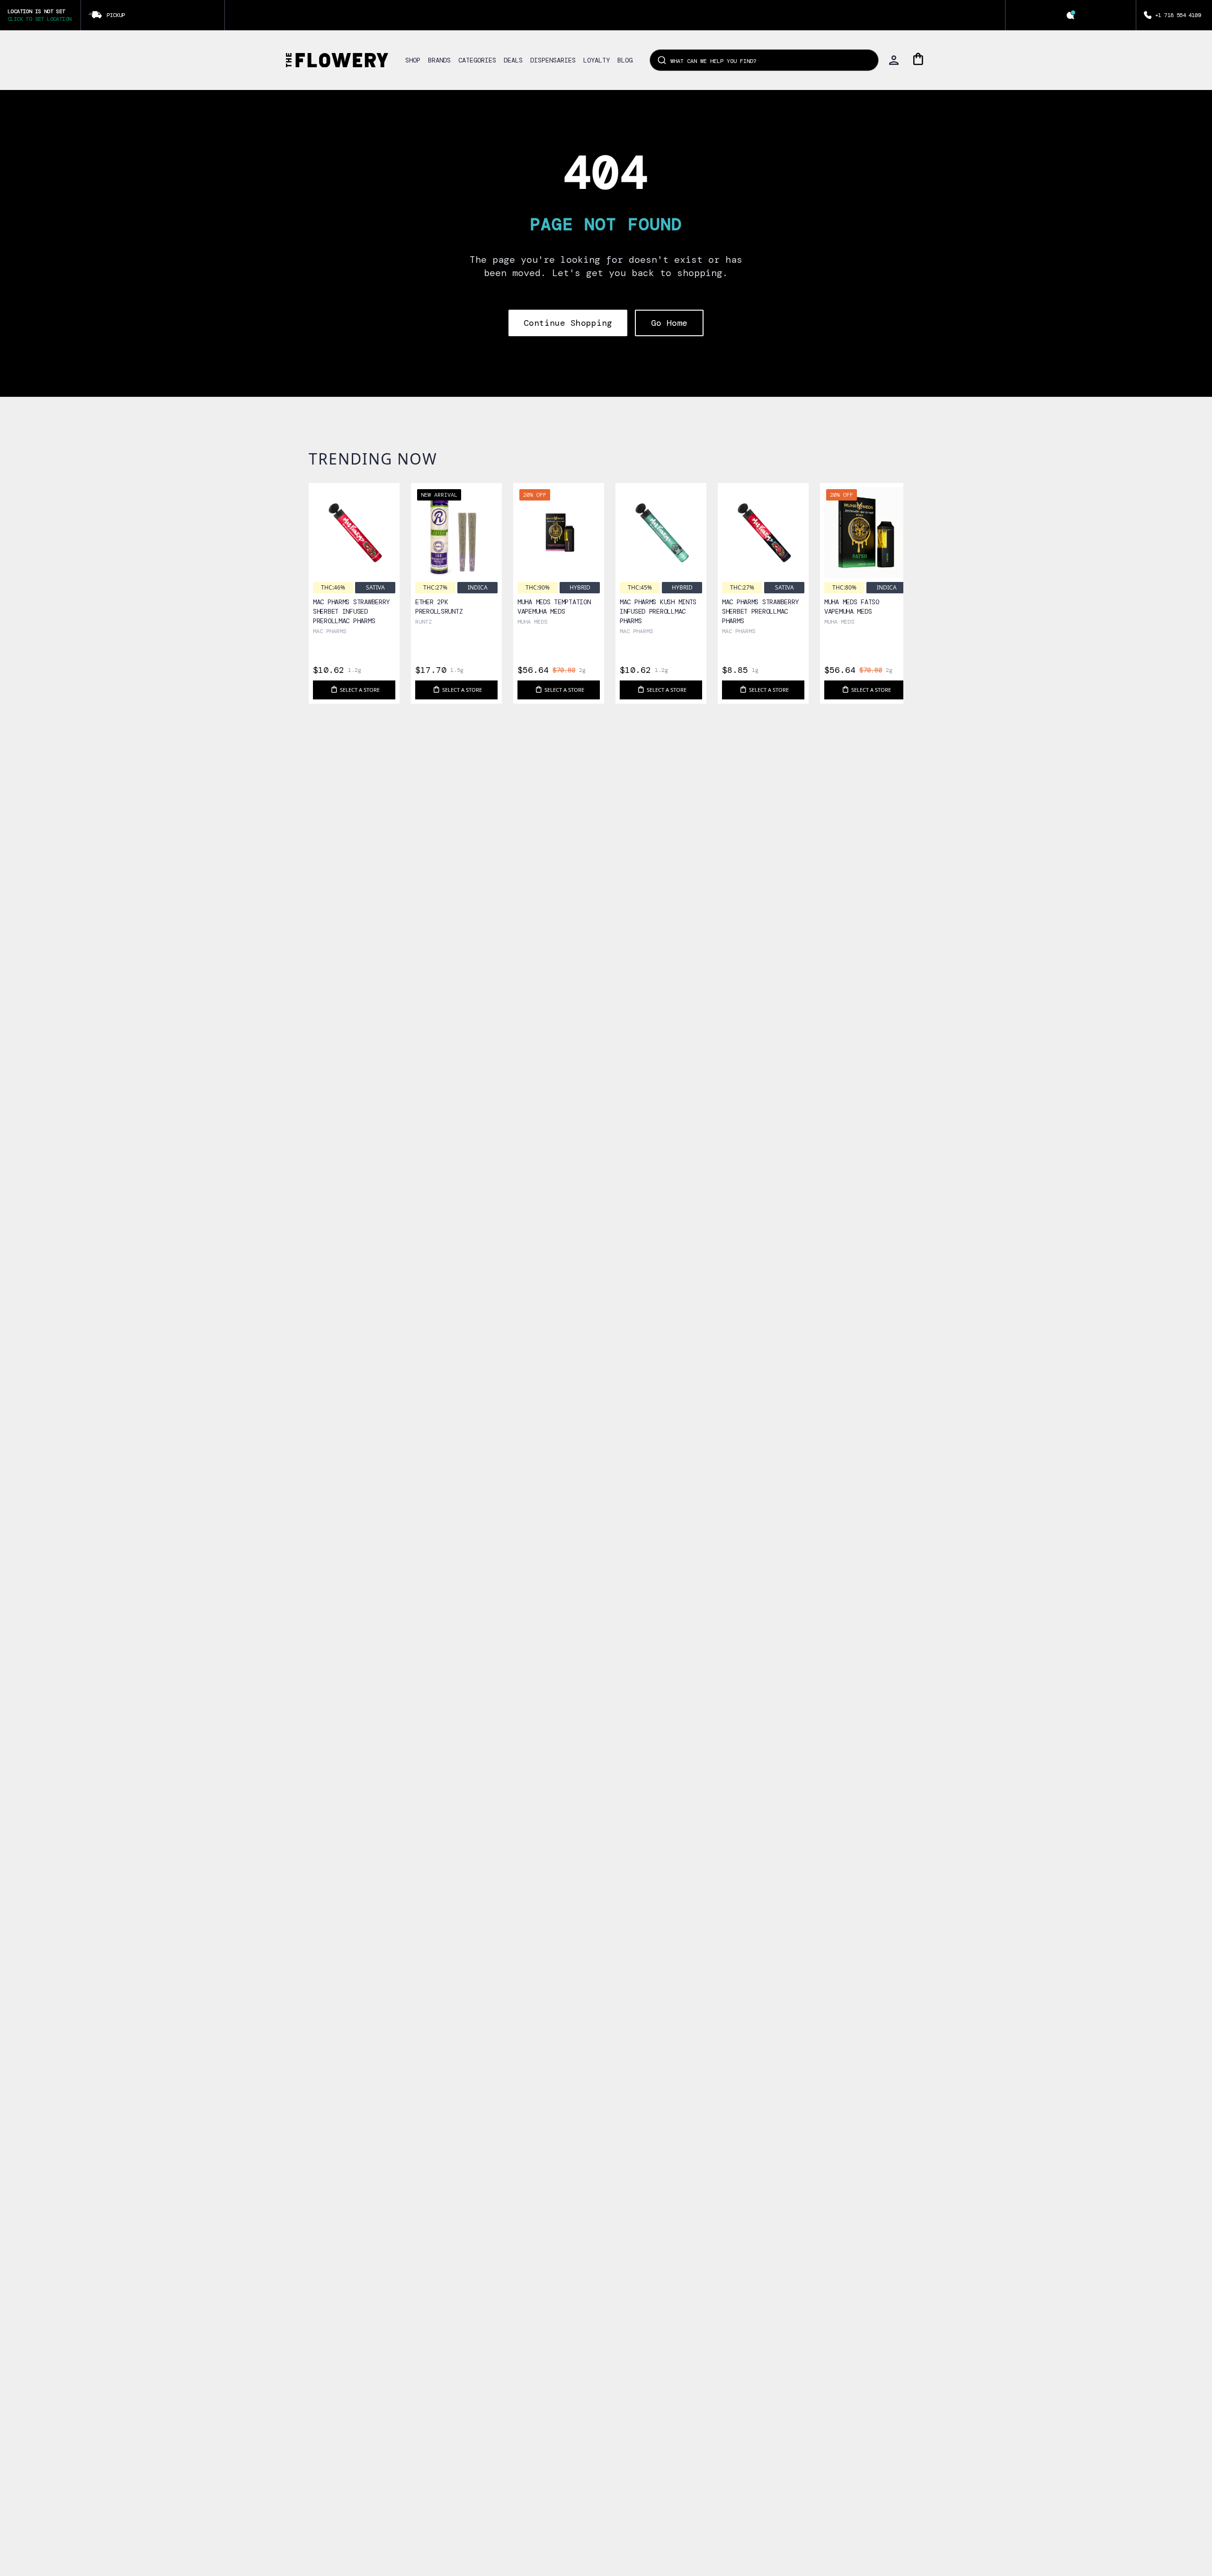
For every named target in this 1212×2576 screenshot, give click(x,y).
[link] (354, 562)
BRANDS (439, 60)
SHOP (413, 60)
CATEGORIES (477, 60)
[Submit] (661, 60)
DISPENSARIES (553, 60)
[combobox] (764, 60)
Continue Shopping (568, 323)
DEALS (513, 60)
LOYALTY (597, 60)
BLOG (625, 60)
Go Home (669, 323)
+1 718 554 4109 (1178, 15)
